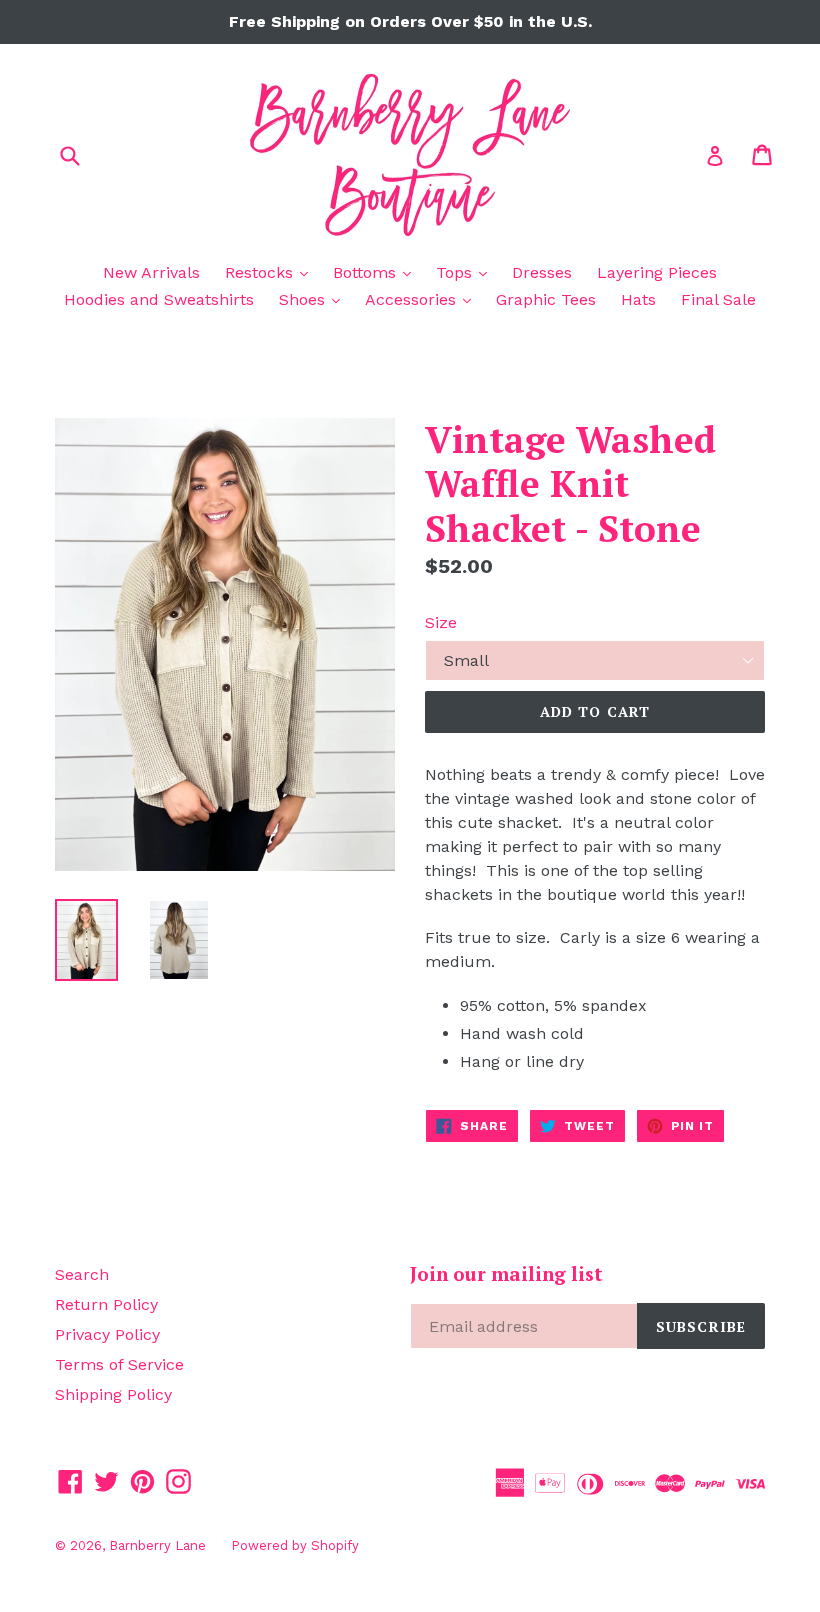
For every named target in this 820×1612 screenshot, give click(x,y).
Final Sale (718, 299)
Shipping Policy (113, 1394)
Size (441, 622)
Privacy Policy (107, 1334)
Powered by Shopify (295, 1545)
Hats (638, 299)
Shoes (314, 299)
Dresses (542, 272)
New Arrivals (151, 272)
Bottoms (377, 272)
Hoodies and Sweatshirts (159, 299)
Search (82, 1274)
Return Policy (106, 1304)
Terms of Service (119, 1364)
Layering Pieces (657, 272)
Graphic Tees (546, 299)
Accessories (423, 299)
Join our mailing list (506, 1274)
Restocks (271, 272)
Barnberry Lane (157, 1545)
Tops (466, 272)
